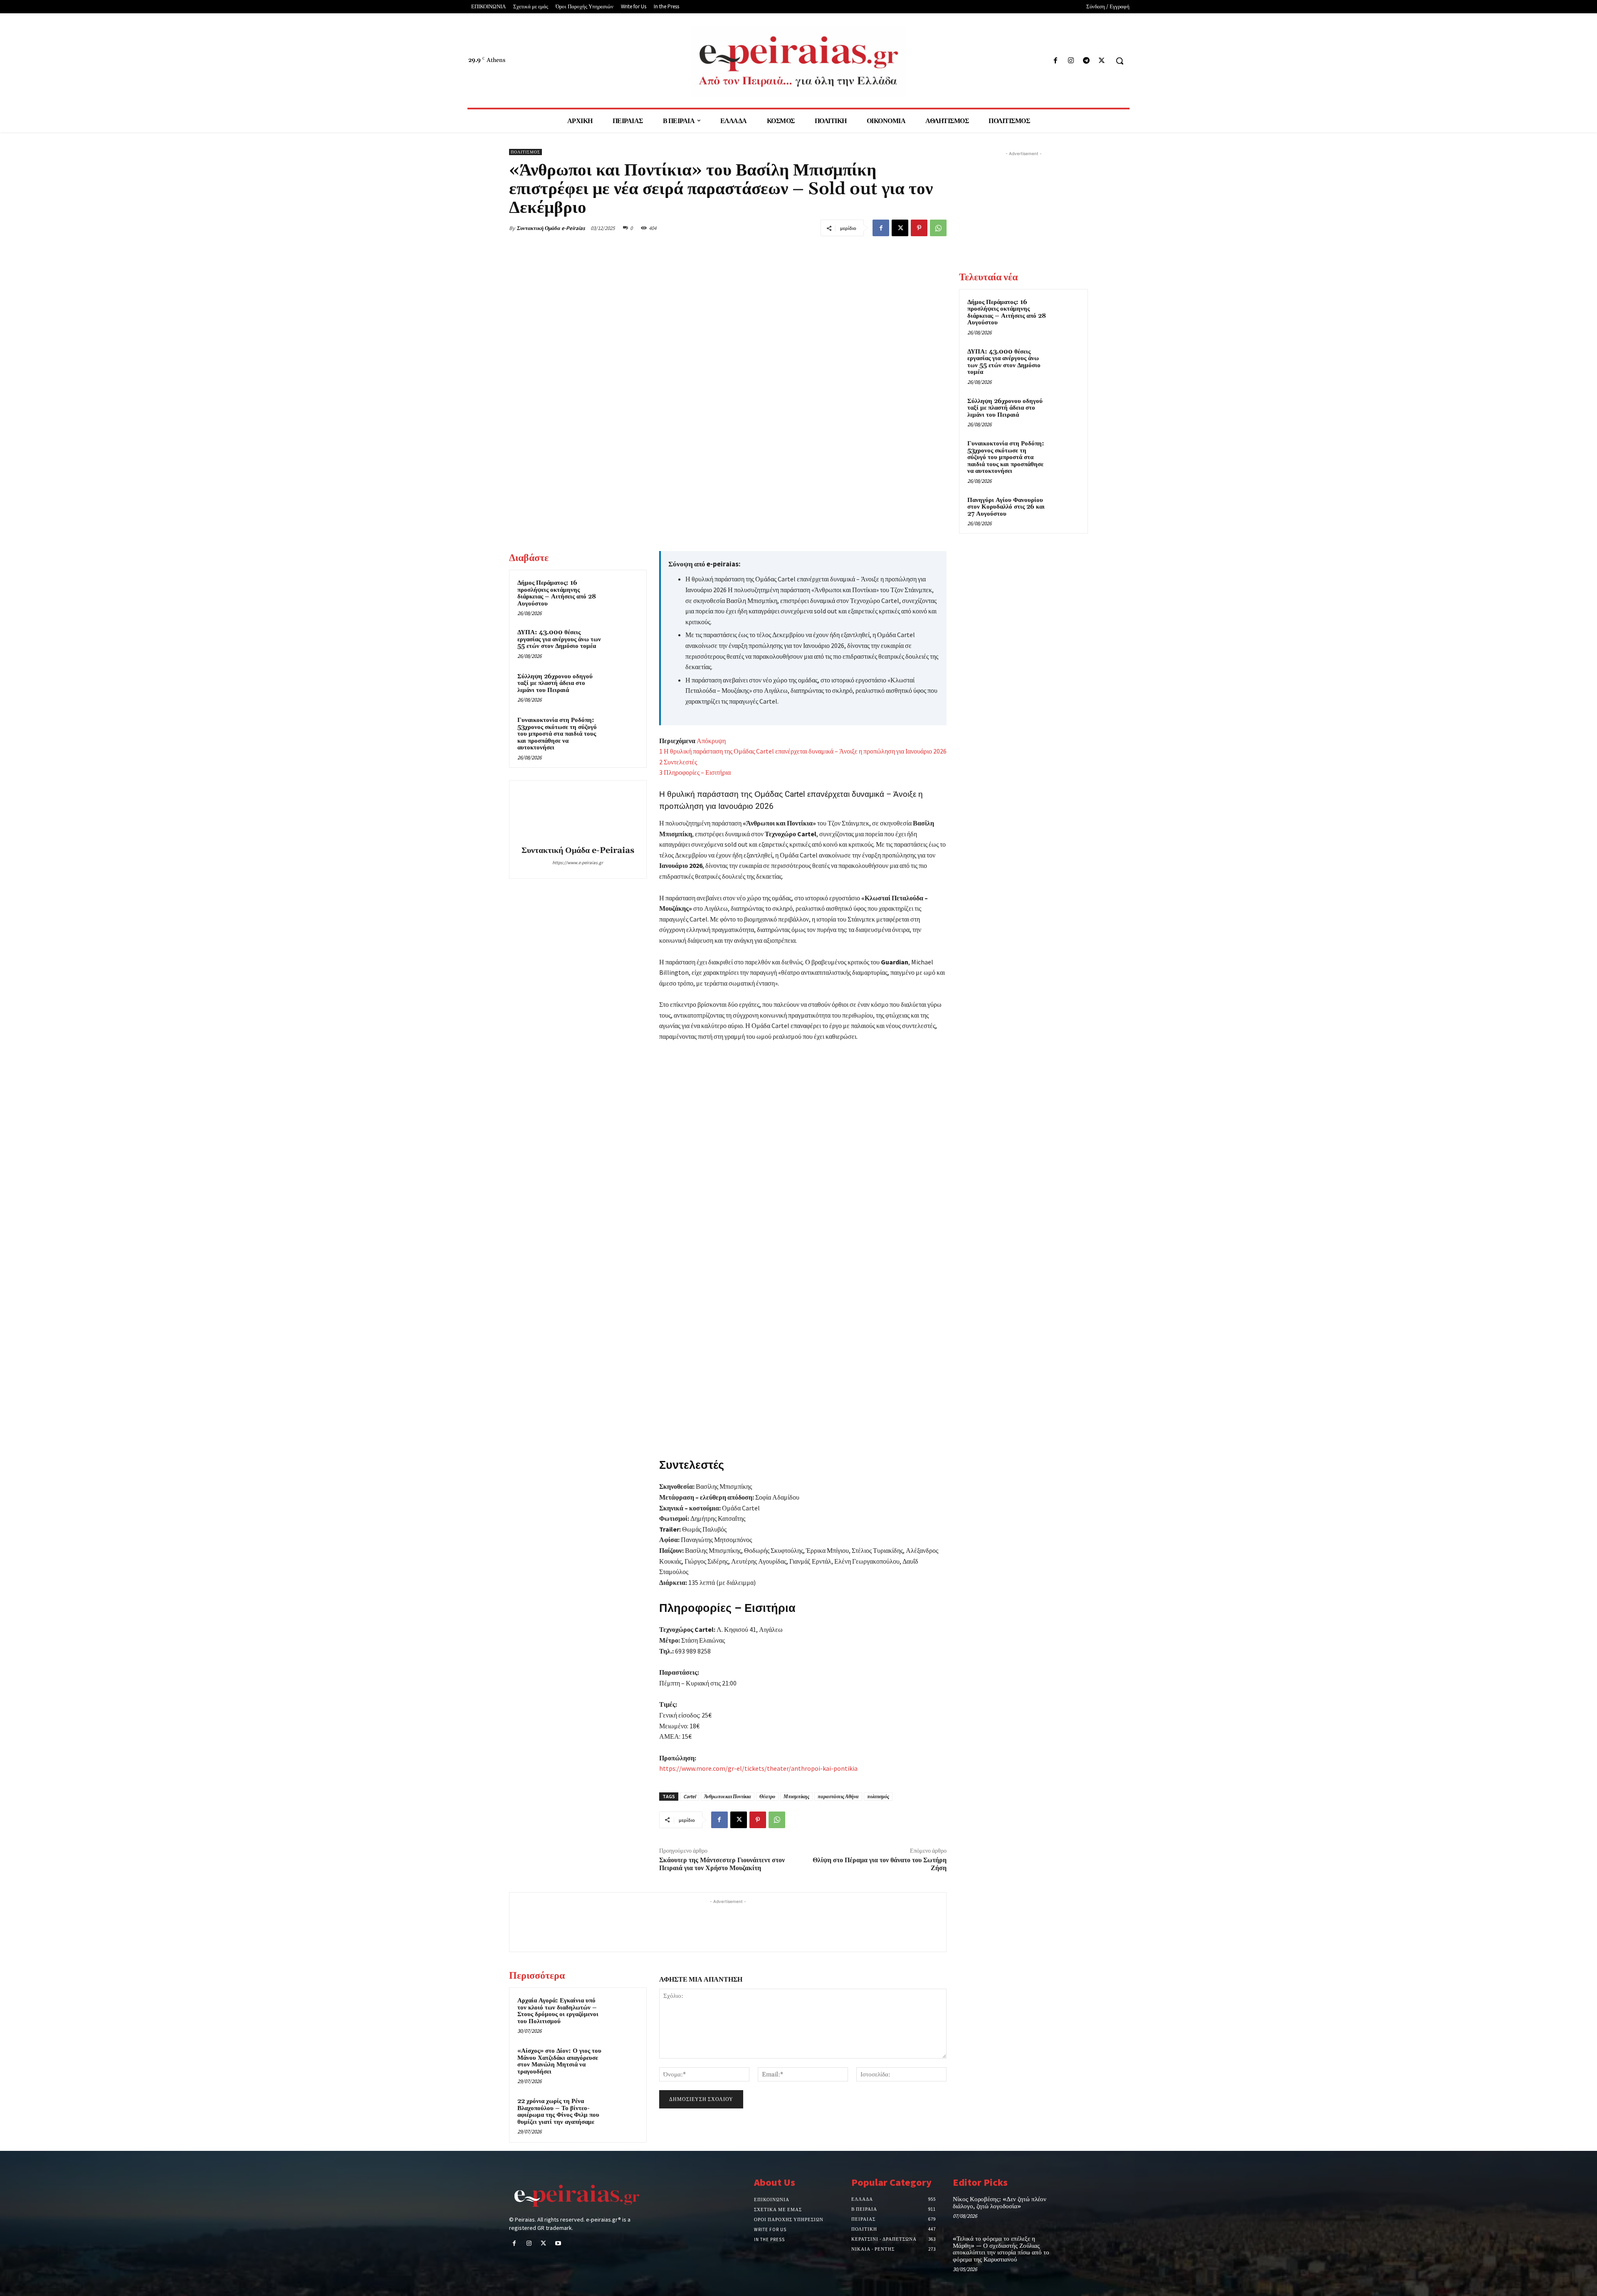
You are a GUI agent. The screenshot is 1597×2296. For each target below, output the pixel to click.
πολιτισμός (878, 1796)
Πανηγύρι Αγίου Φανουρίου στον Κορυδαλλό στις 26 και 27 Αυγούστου (1006, 507)
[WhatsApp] (938, 228)
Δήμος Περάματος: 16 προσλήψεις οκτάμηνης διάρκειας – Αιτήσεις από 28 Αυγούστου (557, 593)
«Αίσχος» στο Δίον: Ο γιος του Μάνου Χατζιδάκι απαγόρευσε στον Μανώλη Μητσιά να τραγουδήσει (559, 2061)
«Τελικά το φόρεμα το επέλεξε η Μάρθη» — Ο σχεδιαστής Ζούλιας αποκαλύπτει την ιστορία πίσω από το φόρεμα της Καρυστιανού (1001, 2249)
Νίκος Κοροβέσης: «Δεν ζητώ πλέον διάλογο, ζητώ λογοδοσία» (1000, 2203)
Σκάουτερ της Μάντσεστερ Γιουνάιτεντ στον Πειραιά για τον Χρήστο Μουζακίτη (722, 1864)
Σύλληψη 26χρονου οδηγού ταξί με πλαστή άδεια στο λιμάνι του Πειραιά (555, 683)
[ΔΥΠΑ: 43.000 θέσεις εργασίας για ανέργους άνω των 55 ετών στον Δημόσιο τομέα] (623, 643)
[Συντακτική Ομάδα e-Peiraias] (578, 814)
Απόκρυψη (711, 741)
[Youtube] (558, 2244)
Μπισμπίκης (796, 1796)
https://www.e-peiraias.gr (578, 863)
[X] (1102, 61)
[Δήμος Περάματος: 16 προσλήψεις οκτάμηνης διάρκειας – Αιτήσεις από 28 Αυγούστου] (623, 594)
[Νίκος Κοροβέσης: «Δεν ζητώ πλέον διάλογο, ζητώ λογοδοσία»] (1074, 2208)
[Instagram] (1071, 61)
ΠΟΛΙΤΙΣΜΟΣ (525, 152)
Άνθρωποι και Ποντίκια (728, 1796)
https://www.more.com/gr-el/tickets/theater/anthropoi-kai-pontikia (758, 1768)
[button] (1120, 61)
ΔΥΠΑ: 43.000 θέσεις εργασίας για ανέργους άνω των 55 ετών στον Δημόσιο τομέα (559, 639)
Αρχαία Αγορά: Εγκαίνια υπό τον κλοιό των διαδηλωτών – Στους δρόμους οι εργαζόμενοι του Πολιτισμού (558, 2011)
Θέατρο (767, 1796)
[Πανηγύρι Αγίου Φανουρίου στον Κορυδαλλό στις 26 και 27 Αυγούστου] (1065, 510)
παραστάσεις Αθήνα (838, 1796)
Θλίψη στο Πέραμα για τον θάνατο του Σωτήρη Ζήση (880, 1864)
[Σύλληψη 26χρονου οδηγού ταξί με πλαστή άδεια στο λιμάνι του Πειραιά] (623, 687)
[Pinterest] (919, 228)
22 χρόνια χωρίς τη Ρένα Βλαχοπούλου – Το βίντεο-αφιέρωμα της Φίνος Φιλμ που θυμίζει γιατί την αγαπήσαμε (558, 2112)
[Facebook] (1055, 61)
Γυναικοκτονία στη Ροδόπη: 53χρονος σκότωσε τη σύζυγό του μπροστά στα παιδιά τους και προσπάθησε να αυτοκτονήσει (557, 734)
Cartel (690, 1796)
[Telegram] (1087, 61)
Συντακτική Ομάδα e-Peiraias (551, 228)
